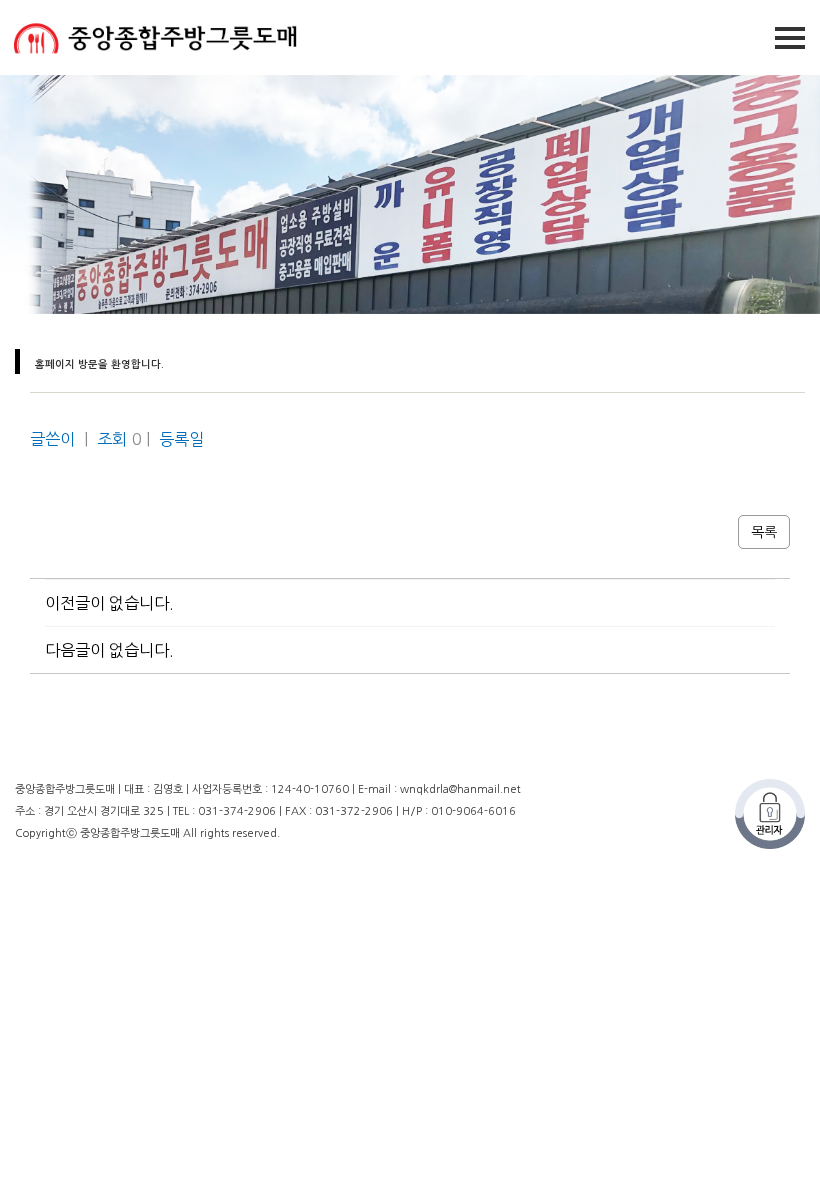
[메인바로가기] (150, 37)
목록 (764, 532)
